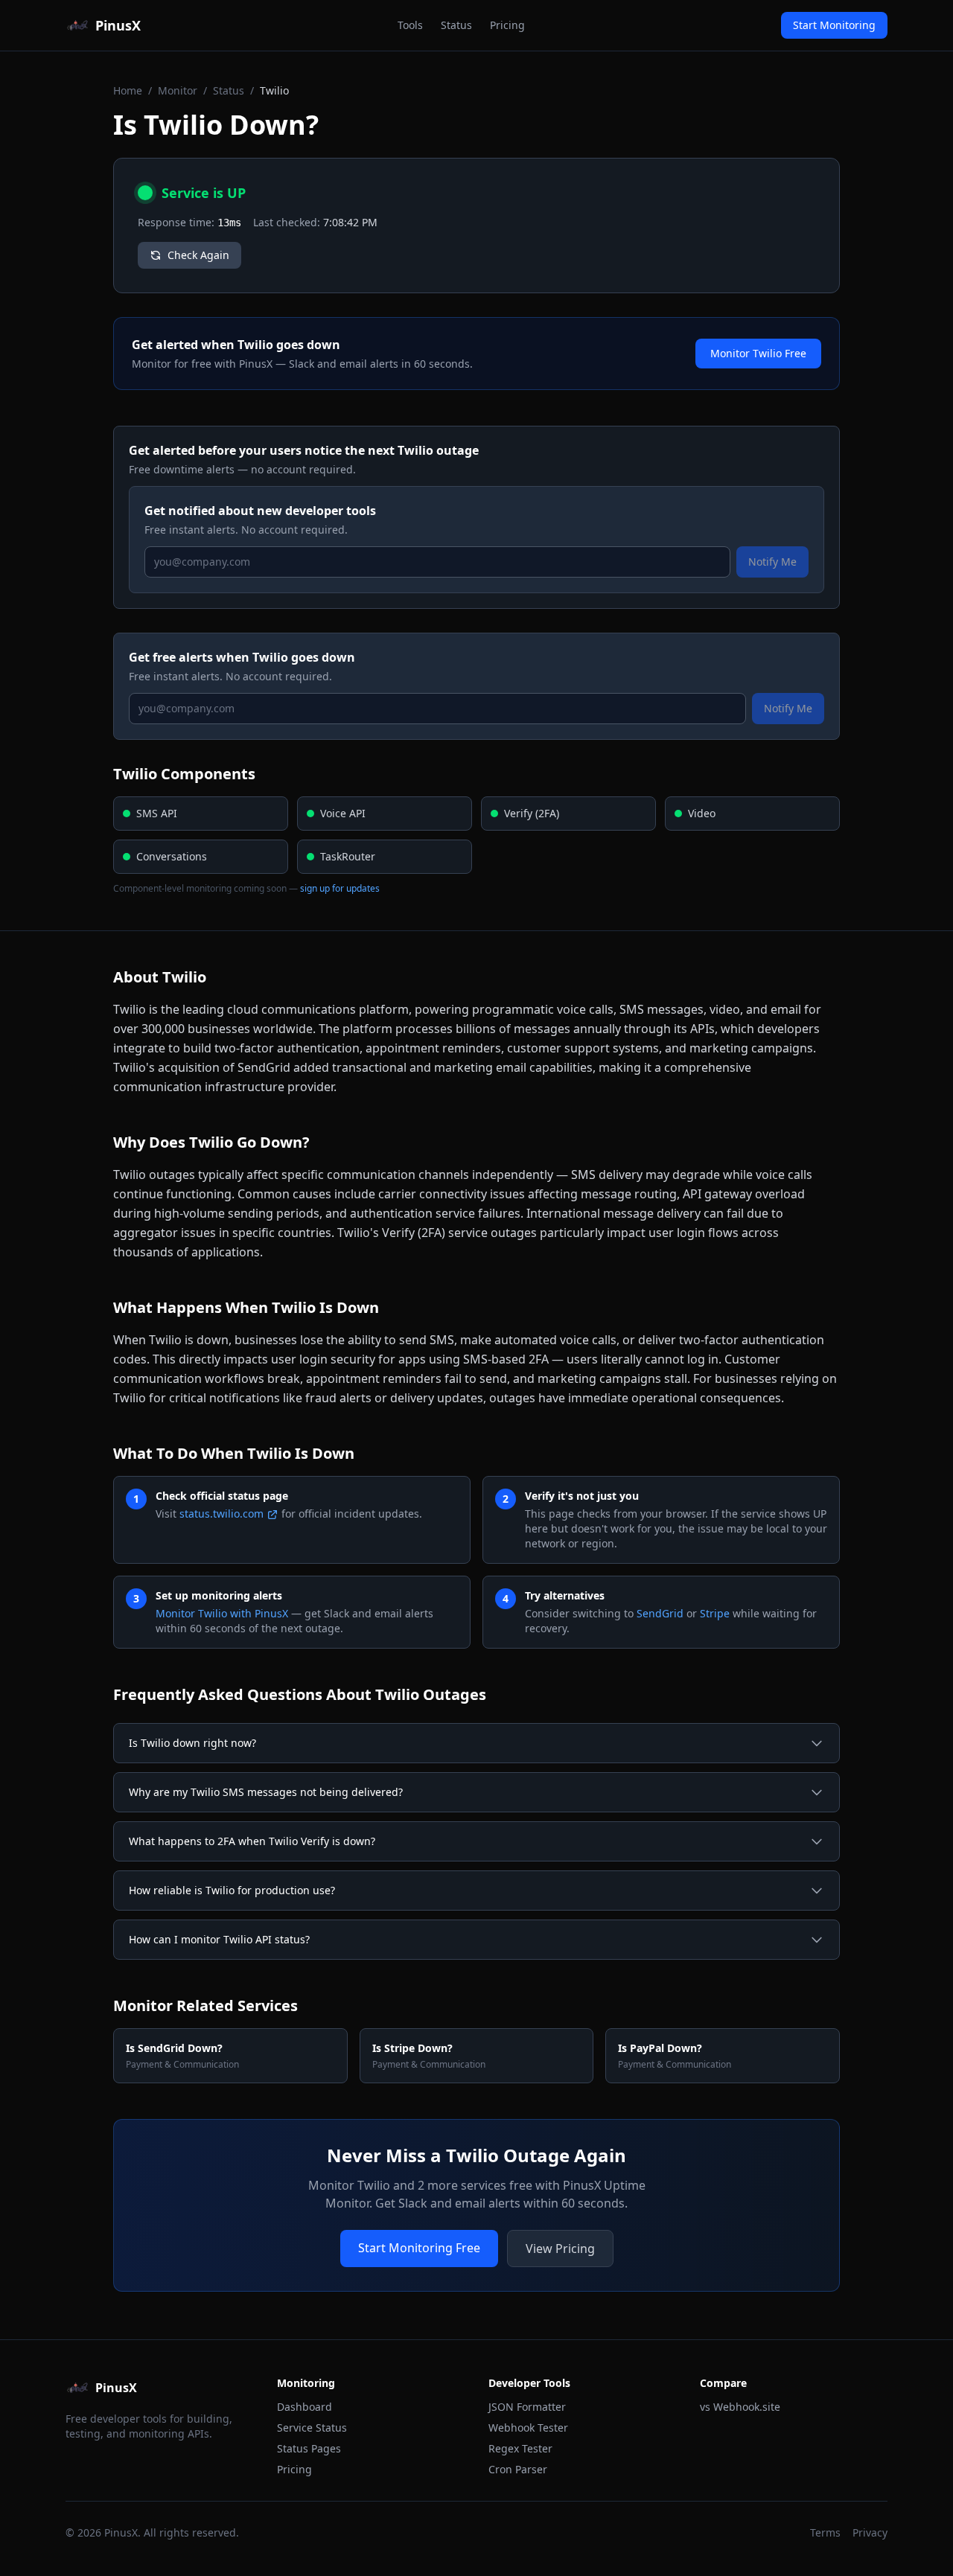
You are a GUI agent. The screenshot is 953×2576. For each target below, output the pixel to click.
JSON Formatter (527, 2407)
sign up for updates (340, 888)
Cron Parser (518, 2469)
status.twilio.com (221, 1514)
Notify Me (772, 562)
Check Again (198, 255)
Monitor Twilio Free (758, 353)
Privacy (870, 2532)
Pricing (507, 25)
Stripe (715, 1613)
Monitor (178, 90)
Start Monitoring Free (419, 2248)
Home (128, 90)
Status (456, 25)
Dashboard (305, 2407)
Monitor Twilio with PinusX (222, 1613)
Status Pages (309, 2448)
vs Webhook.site (740, 2407)
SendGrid (660, 1613)
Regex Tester (520, 2448)
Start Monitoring (834, 25)
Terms (825, 2532)
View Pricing (560, 2249)
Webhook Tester (528, 2428)
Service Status (312, 2428)
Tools (410, 25)
